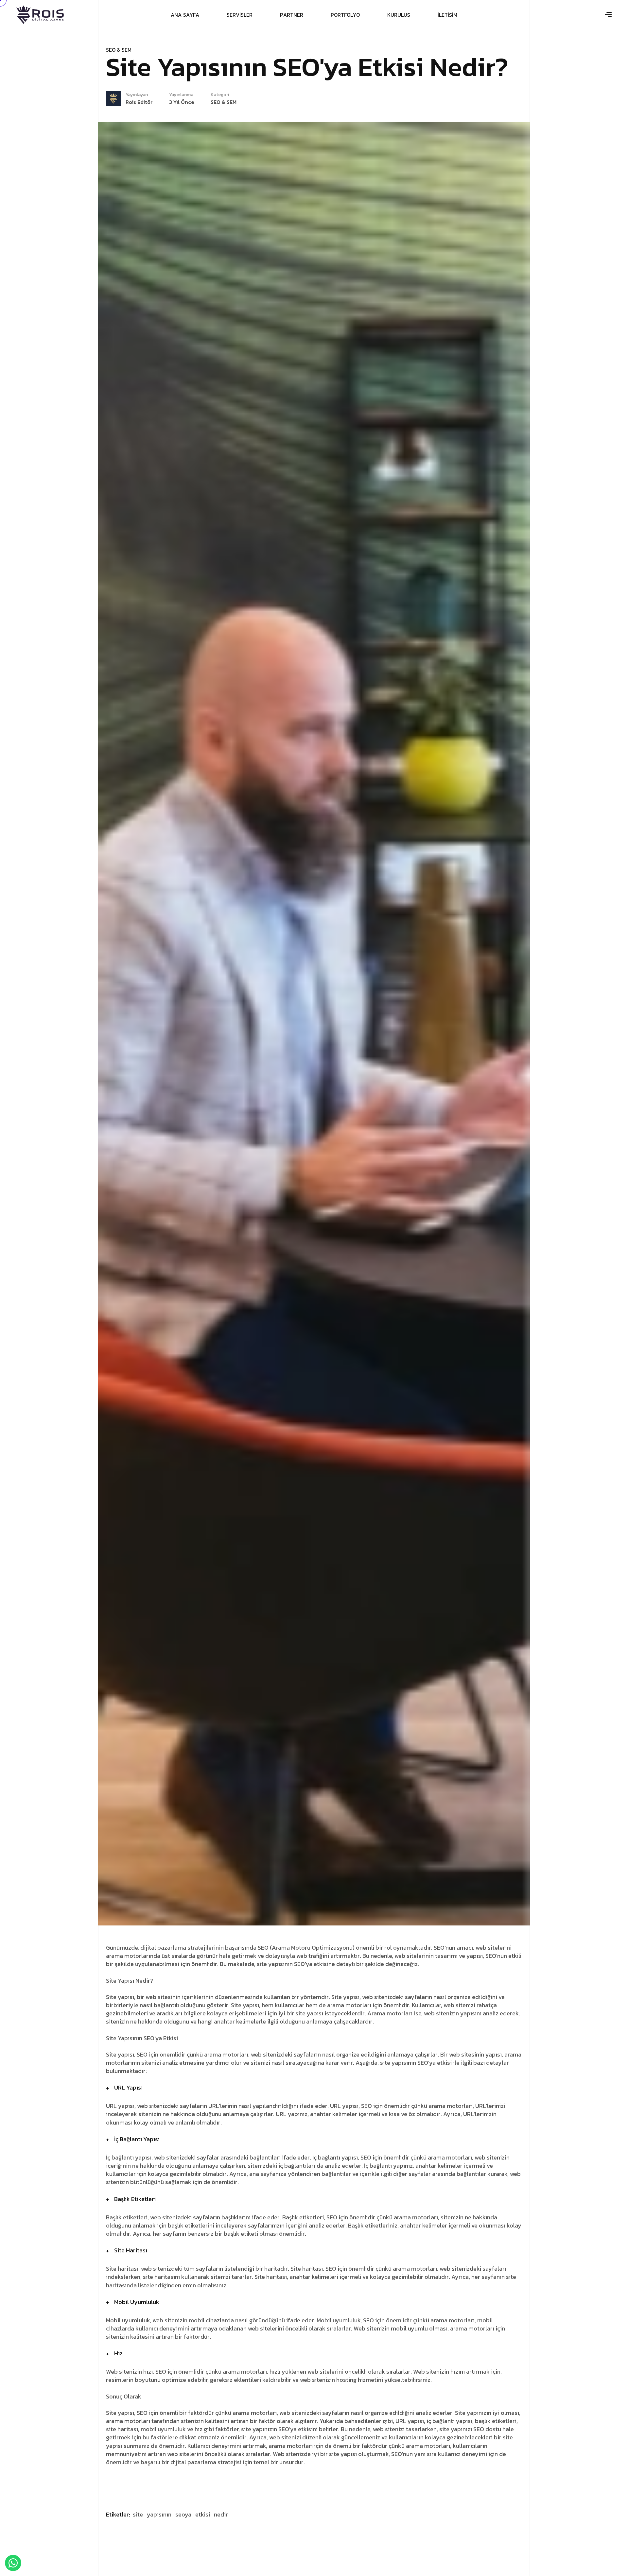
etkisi (203, 2514)
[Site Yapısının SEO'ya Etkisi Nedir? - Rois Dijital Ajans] (40, 15)
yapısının (159, 2514)
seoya (183, 2514)
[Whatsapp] (13, 2563)
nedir (221, 2514)
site (138, 2514)
